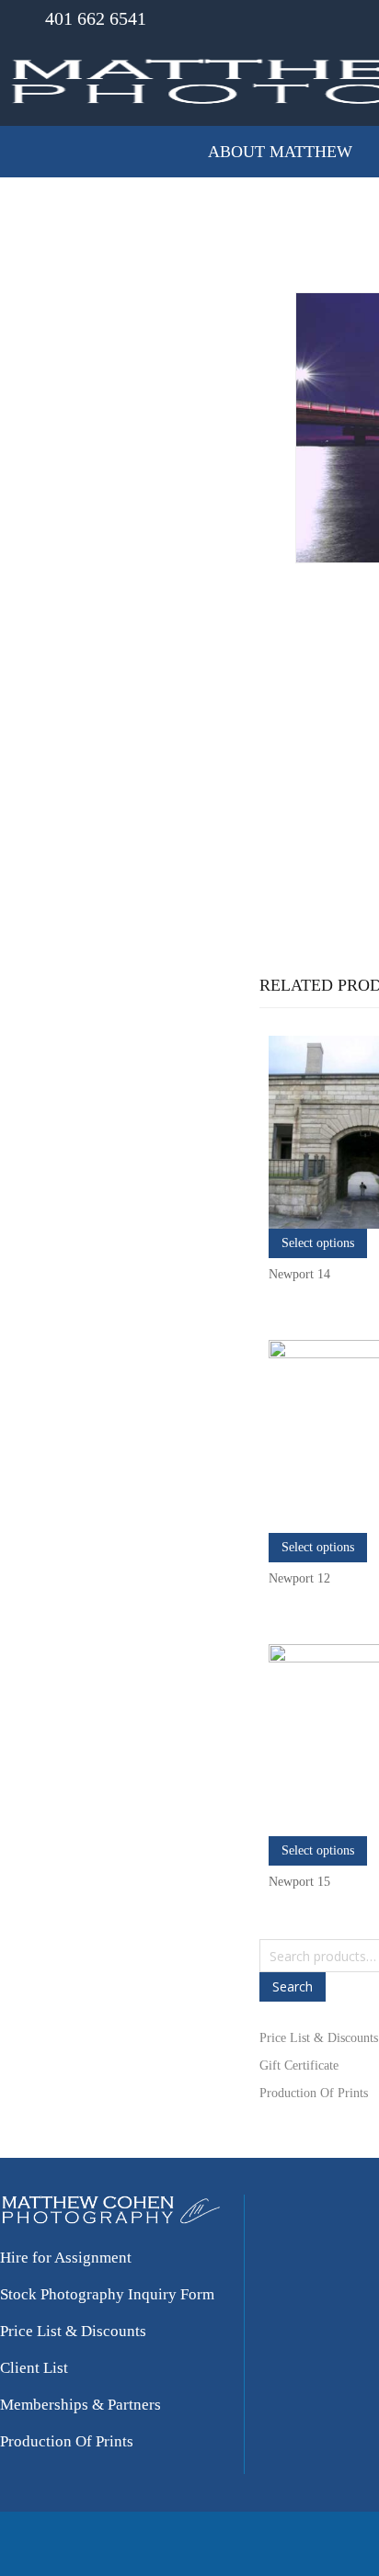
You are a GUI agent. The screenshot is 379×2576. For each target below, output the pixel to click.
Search (293, 1986)
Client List (34, 2368)
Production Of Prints (314, 2093)
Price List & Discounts (319, 2038)
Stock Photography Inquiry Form (107, 2294)
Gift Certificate (299, 2065)
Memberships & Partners (80, 2405)
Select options (318, 1243)
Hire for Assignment (66, 2258)
